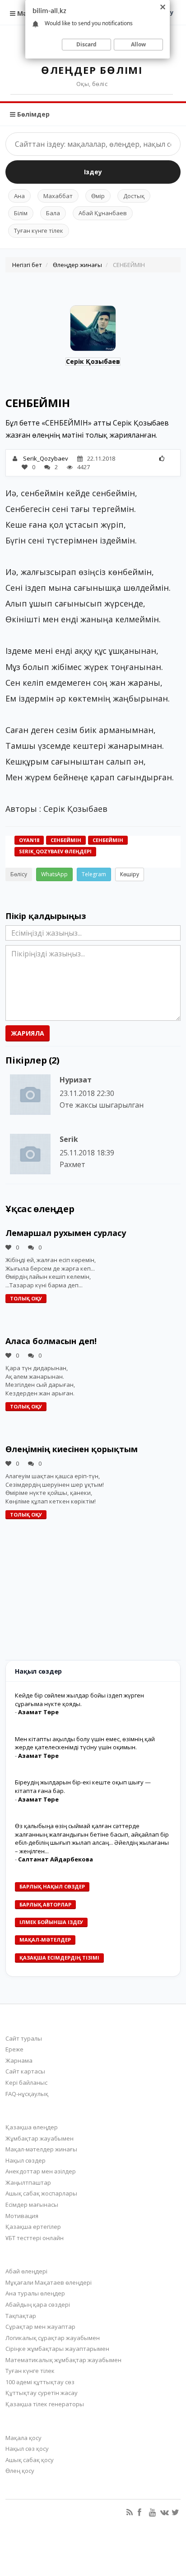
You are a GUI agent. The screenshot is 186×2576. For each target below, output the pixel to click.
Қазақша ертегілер (33, 2227)
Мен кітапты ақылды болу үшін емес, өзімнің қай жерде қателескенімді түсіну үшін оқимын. (85, 1743)
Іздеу (93, 172)
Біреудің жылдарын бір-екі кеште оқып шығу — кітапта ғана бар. (83, 1786)
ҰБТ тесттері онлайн (35, 2238)
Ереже (14, 2049)
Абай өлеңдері (26, 2271)
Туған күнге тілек (39, 231)
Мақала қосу (23, 2438)
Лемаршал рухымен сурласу (66, 1233)
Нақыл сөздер (26, 2160)
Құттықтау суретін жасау (42, 2393)
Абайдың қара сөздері (38, 2304)
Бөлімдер (33, 114)
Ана (19, 196)
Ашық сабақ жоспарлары (41, 2193)
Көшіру (130, 874)
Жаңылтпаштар (28, 2182)
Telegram (94, 874)
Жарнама (19, 2060)
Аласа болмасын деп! (51, 1341)
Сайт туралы (24, 2038)
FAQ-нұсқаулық (27, 2094)
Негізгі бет (27, 265)
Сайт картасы (25, 2071)
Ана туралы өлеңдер (35, 2293)
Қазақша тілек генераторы (45, 2404)
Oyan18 (29, 840)
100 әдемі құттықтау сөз (40, 2382)
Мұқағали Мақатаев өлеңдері (49, 2282)
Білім (21, 213)
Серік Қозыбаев (93, 361)
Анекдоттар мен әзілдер (41, 2171)
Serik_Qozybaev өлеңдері (55, 851)
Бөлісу (19, 874)
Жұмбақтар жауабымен (40, 2138)
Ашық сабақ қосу (30, 2460)
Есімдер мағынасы (32, 2205)
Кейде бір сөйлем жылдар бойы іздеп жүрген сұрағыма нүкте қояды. (79, 1700)
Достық (134, 196)
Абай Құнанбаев (103, 213)
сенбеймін (108, 840)
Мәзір (26, 13)
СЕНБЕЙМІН (66, 840)
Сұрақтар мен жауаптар (40, 2327)
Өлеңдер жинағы (77, 265)
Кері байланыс (26, 2083)
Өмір (98, 196)
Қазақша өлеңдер (32, 2127)
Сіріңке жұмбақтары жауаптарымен (57, 2349)
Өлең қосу (20, 2471)
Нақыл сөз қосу (27, 2449)
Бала (53, 213)
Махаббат (58, 196)
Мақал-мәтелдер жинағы (41, 2149)
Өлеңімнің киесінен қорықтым (72, 1449)
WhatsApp (54, 874)
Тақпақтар (21, 2316)
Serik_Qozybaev (46, 458)
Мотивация (22, 2216)
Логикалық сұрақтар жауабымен (53, 2338)
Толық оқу (26, 1298)
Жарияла (28, 1033)
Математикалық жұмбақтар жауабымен (63, 2360)
